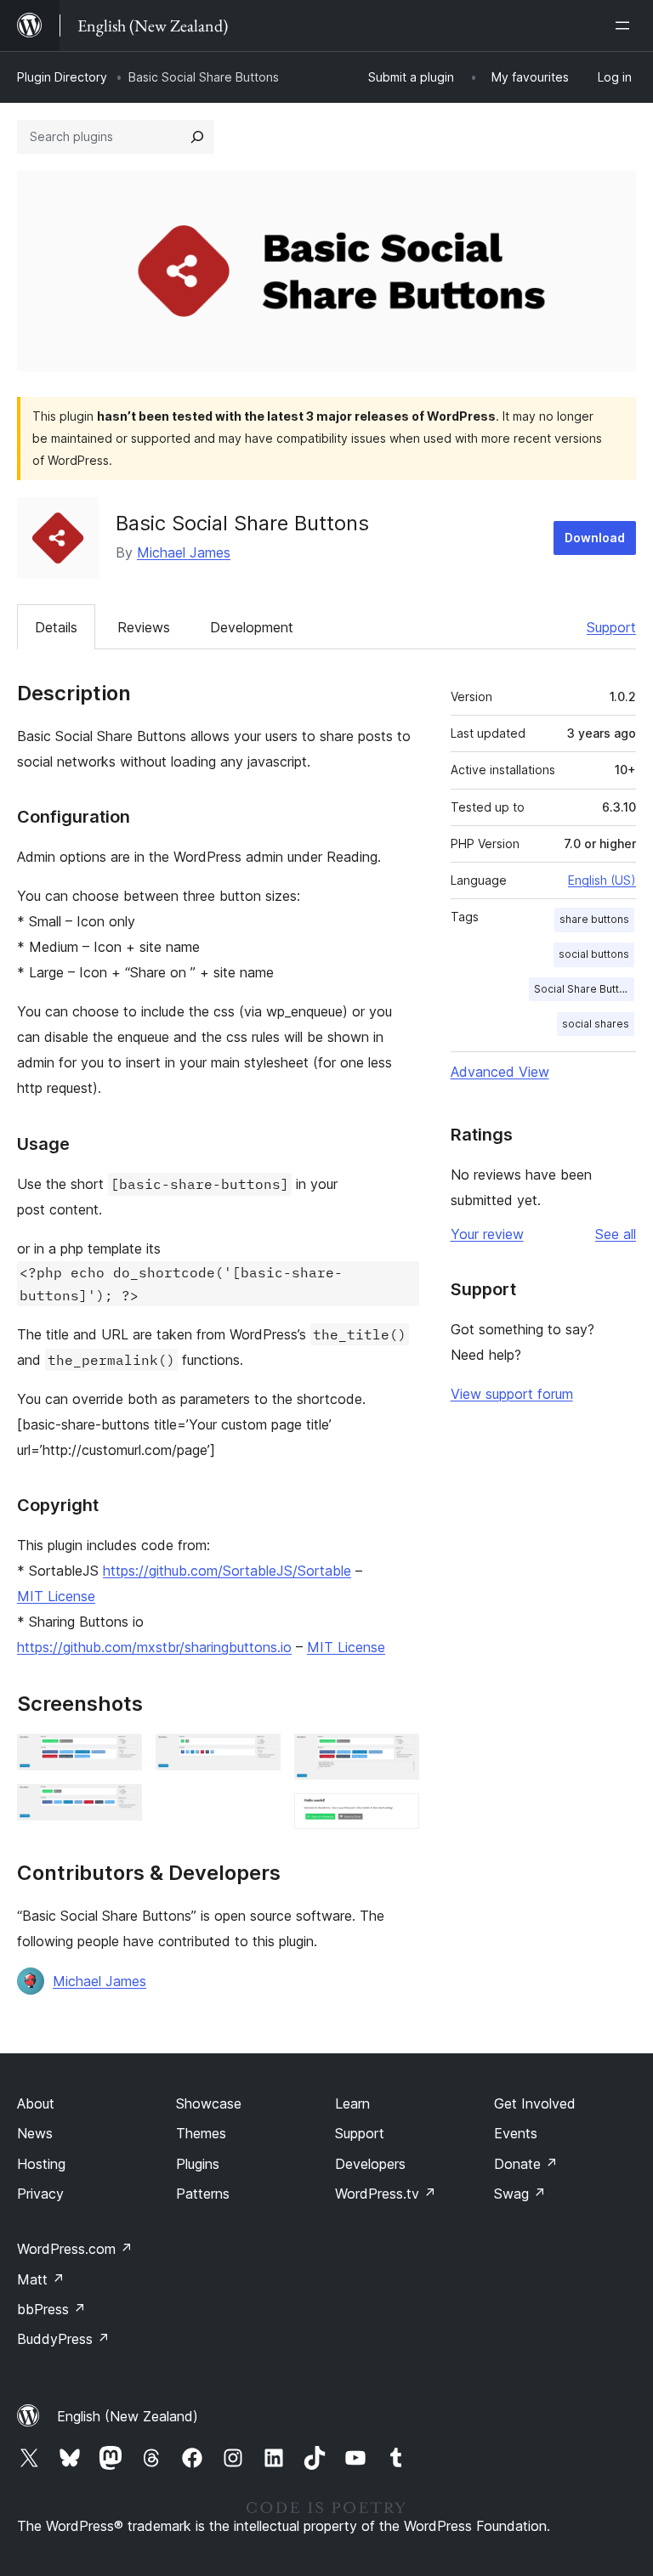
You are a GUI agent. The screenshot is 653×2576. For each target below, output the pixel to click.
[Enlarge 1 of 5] (119, 1757)
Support (611, 627)
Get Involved (535, 2103)
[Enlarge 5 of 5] (396, 1816)
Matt (41, 2279)
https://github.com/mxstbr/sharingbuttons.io (154, 1647)
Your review (487, 1234)
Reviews (144, 627)
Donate (526, 2164)
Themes (201, 2133)
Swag (520, 2194)
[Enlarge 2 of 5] (119, 1807)
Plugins (198, 2164)
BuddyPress (63, 2339)
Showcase (209, 2103)
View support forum (512, 1394)
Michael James (184, 552)
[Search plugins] (197, 137)
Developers (370, 2164)
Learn (352, 2103)
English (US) (602, 880)
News (35, 2133)
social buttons (594, 954)
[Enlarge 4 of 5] (396, 1757)
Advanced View (500, 1072)
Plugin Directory (62, 77)
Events (516, 2133)
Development (252, 627)
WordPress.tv (386, 2194)
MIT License (56, 1596)
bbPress (51, 2309)
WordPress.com (75, 2249)
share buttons (594, 919)
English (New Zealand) (128, 2416)
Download (595, 538)
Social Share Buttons (584, 989)
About (36, 2103)
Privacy (40, 2194)
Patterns (203, 2194)
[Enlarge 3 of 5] (258, 1757)
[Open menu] (626, 25)
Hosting (41, 2164)
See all (616, 1234)
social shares (596, 1024)
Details (56, 627)
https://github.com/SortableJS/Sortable (227, 1571)
